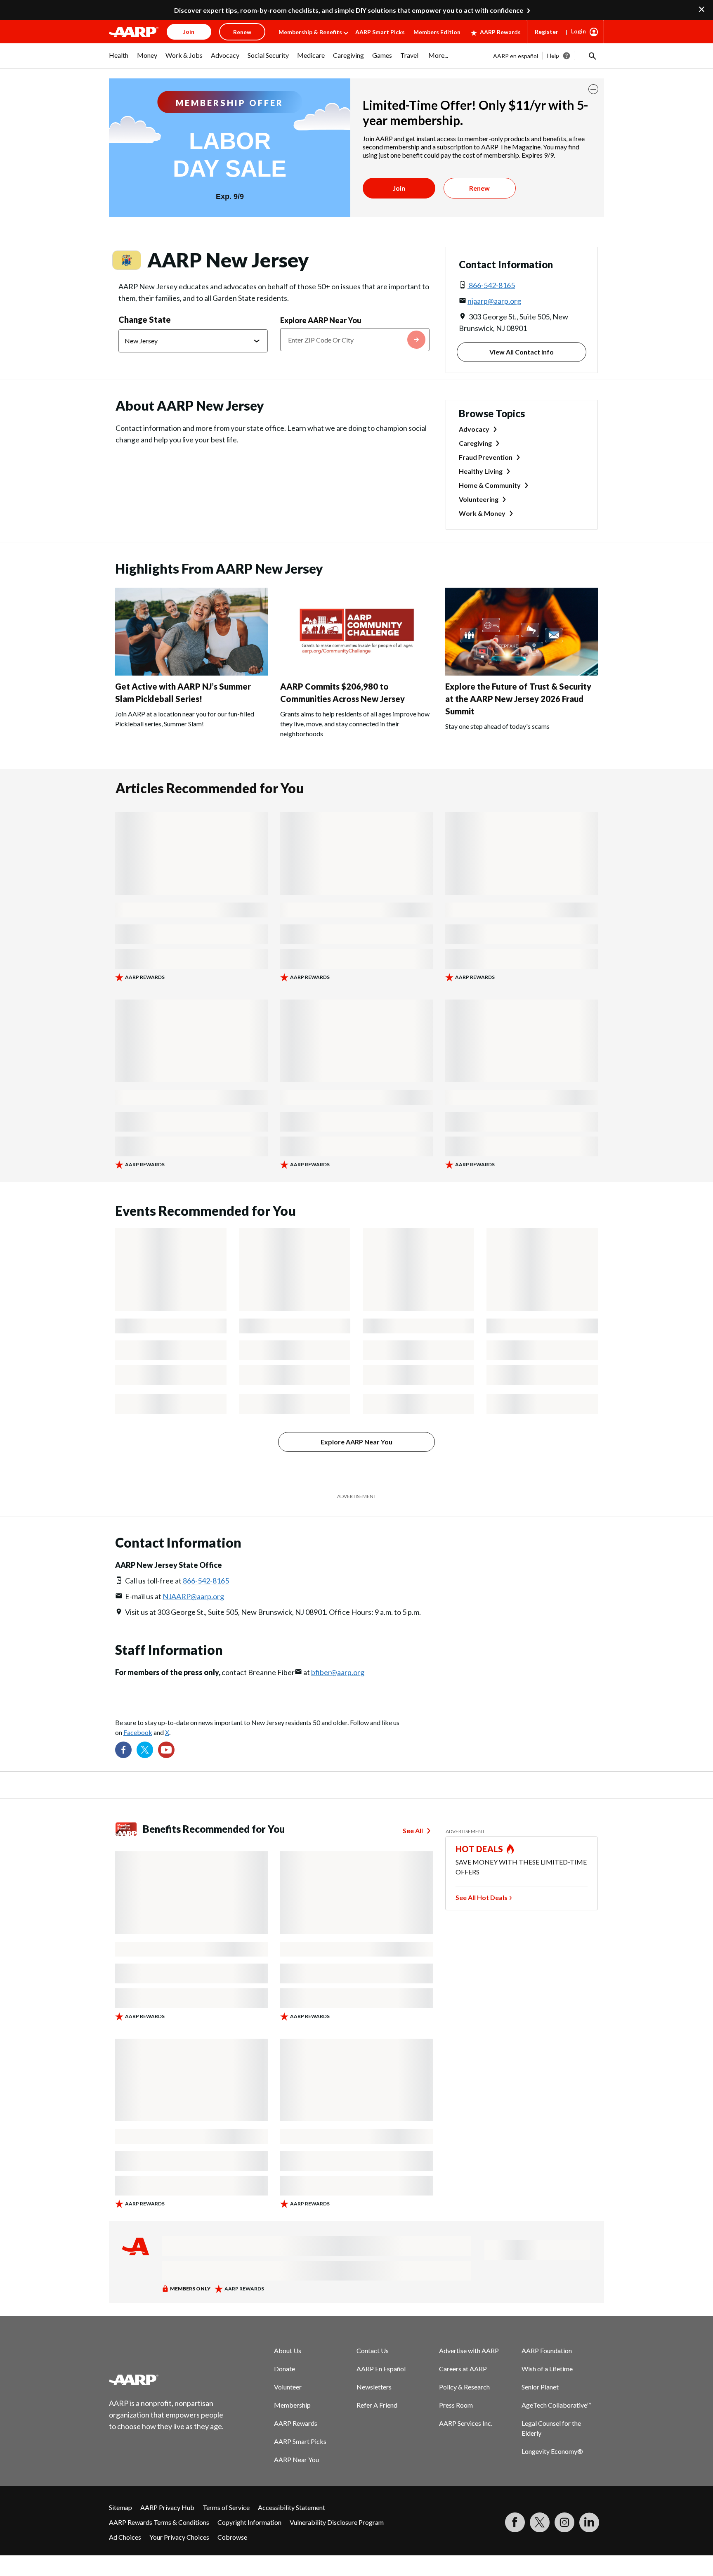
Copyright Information (249, 2522)
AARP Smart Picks (380, 32)
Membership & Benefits (310, 32)
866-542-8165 (491, 285)
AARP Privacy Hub (167, 2507)
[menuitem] (119, 59)
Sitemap (120, 2507)
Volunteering (479, 499)
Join (399, 188)
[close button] (593, 89)
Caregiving (475, 443)
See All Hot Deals (482, 1897)
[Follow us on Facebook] (123, 1750)
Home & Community (490, 485)
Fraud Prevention (486, 457)
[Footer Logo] (167, 2380)
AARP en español (516, 56)
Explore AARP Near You (321, 320)
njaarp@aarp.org (494, 301)
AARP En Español (381, 2369)
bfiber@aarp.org (338, 1672)
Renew (479, 188)
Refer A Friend (377, 2405)
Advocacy (474, 429)
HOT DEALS (479, 1849)
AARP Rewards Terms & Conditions (159, 2522)
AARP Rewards (500, 32)
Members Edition (437, 32)
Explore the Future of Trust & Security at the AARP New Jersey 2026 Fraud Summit (518, 699)
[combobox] (355, 340)
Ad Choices (125, 2537)
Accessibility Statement (292, 2507)
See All (413, 1830)
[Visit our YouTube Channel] (166, 1750)
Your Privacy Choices (179, 2537)
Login (578, 31)
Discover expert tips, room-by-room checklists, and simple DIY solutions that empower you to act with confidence (349, 10)
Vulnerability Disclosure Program (337, 2522)
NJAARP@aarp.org (193, 1596)
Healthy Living (481, 471)
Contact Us (373, 2350)
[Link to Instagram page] (564, 2522)
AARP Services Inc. (466, 2423)
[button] (592, 56)
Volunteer (288, 2387)
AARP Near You (296, 2459)
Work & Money (482, 513)
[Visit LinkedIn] (589, 2522)
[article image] (191, 673)
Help (553, 56)
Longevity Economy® (552, 2451)
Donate (284, 2369)
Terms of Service (226, 2507)
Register (547, 32)
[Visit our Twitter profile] (145, 1750)
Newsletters (374, 2387)
